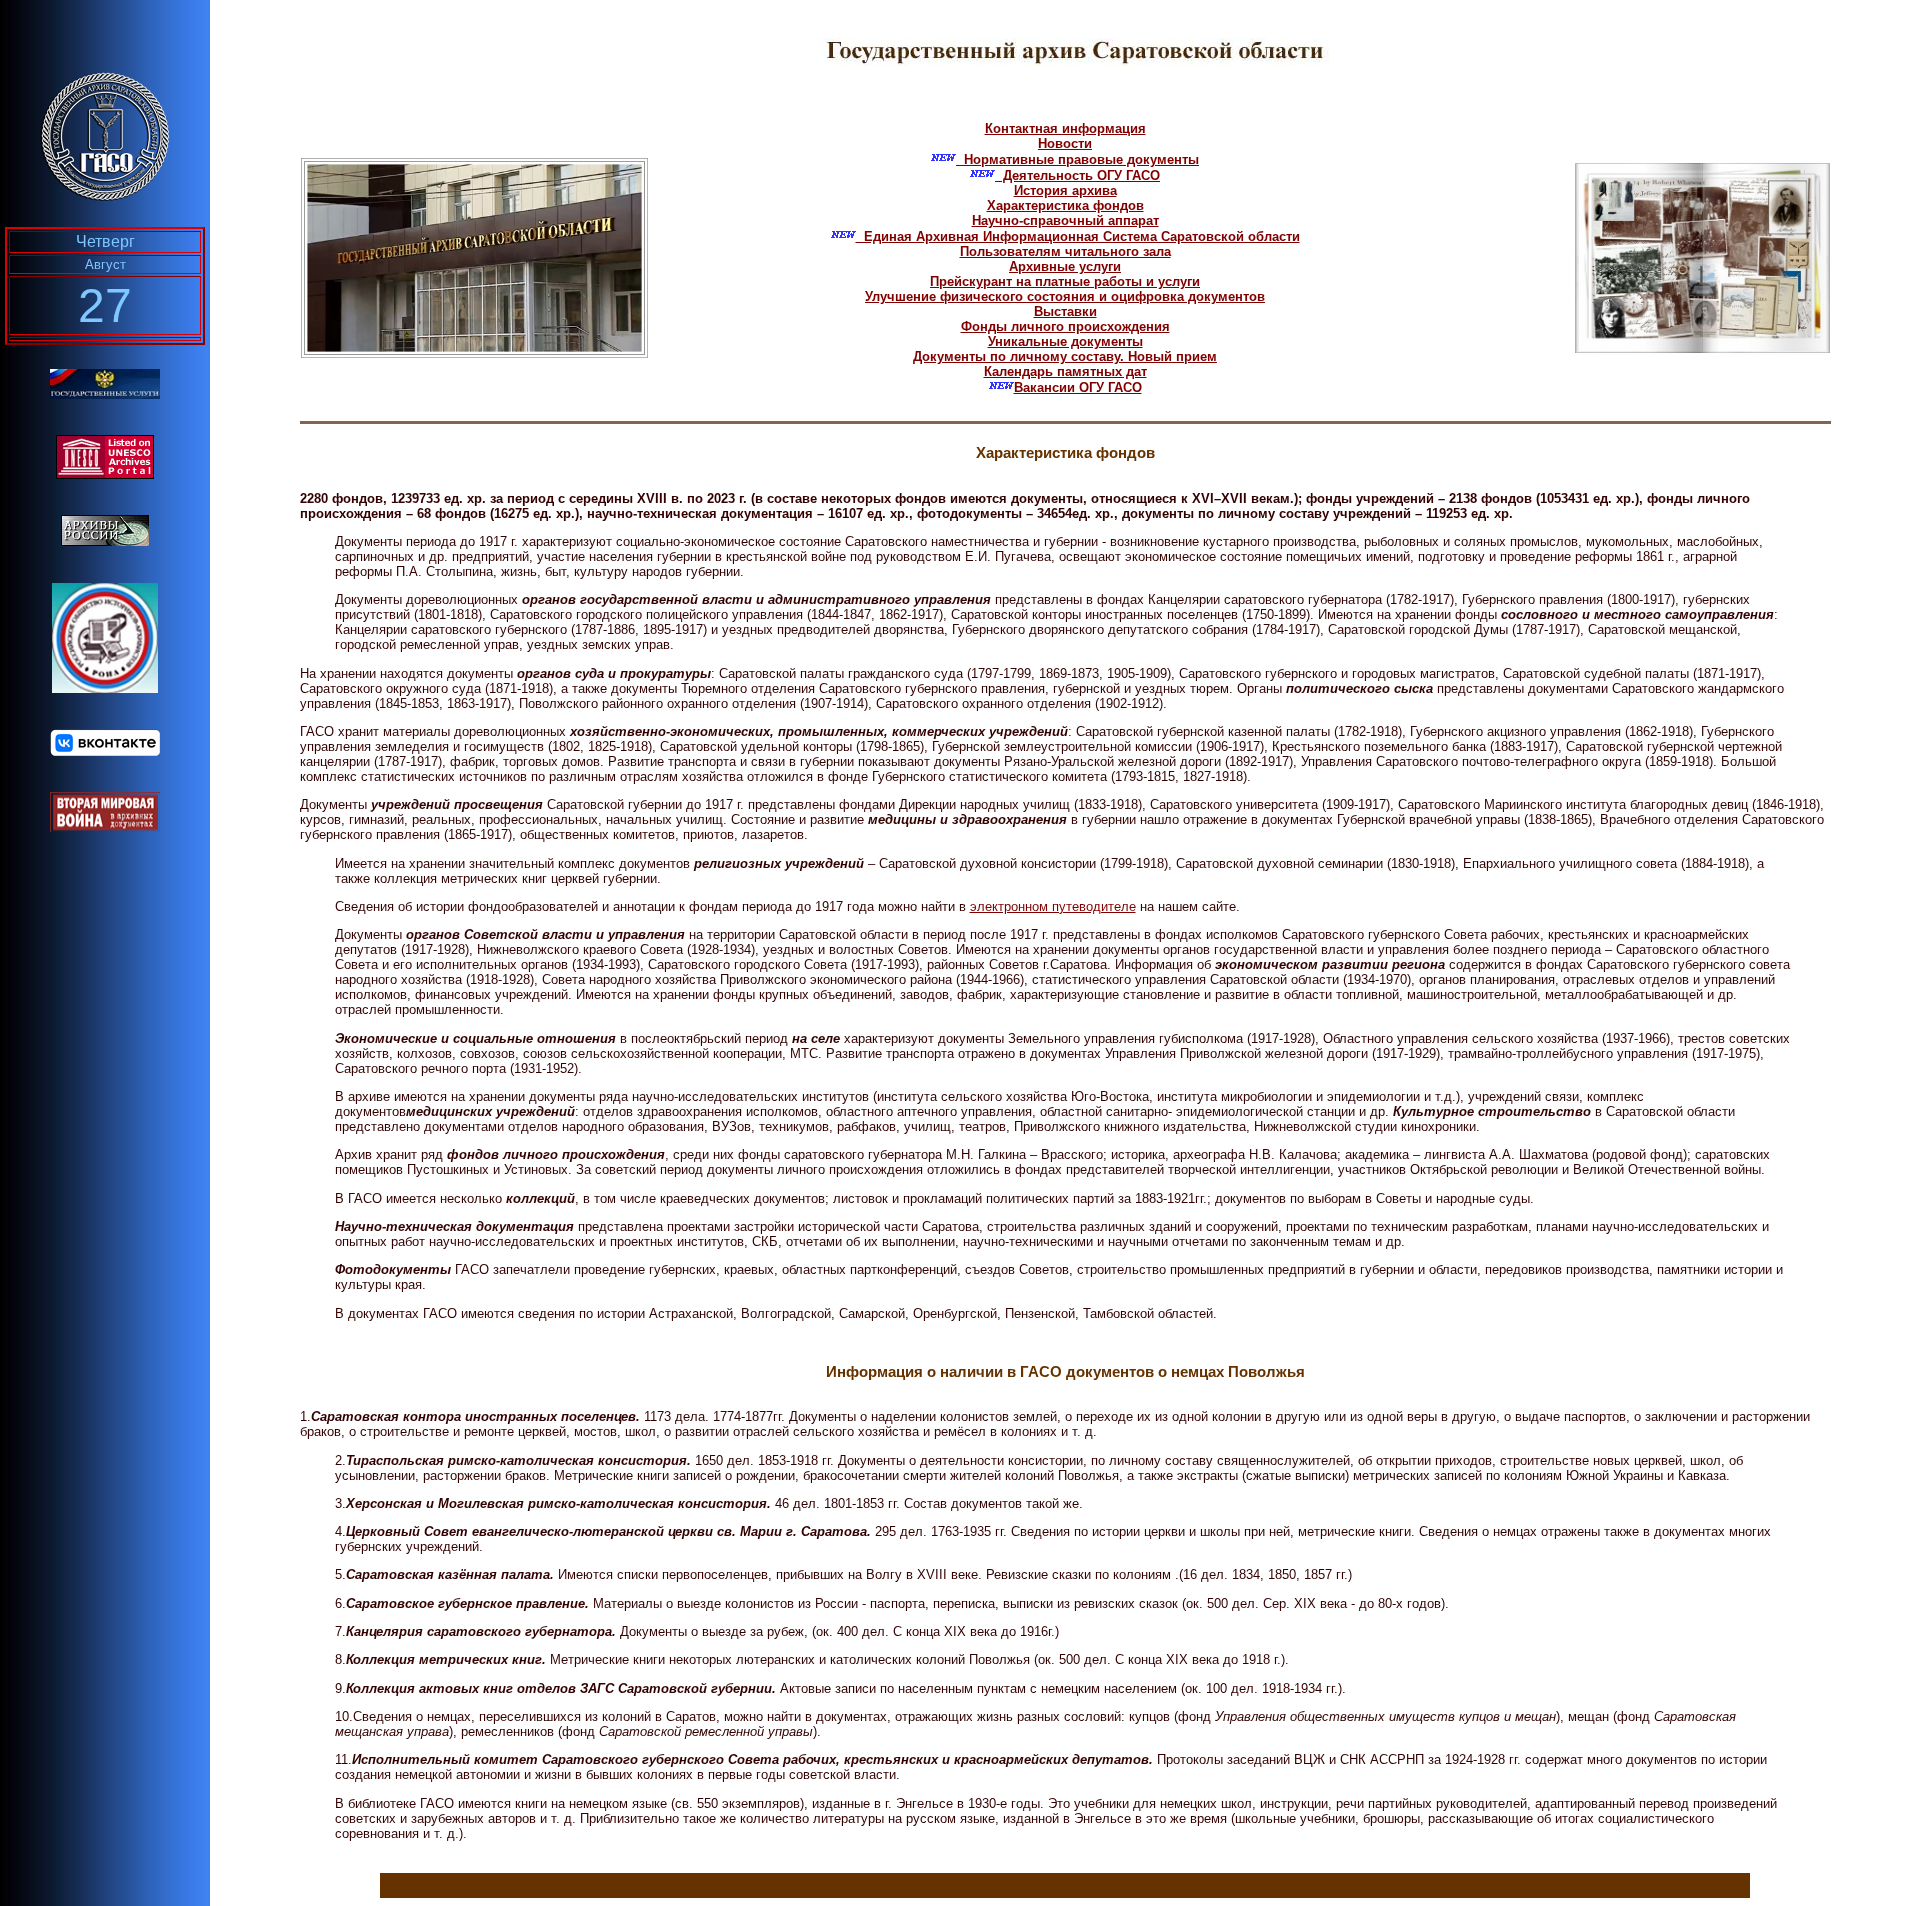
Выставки (1065, 311)
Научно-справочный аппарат (1065, 220)
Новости (1065, 143)
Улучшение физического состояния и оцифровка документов (1065, 296)
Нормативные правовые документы (1077, 159)
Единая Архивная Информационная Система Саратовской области (1078, 236)
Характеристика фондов (1065, 205)
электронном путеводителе (1053, 906)
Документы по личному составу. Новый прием (1065, 356)
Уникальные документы (1065, 341)
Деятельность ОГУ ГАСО (1077, 175)
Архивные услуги (1065, 266)
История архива (1065, 190)
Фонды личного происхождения (1065, 326)
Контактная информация (1065, 128)
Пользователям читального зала (1065, 251)
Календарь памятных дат (1065, 371)
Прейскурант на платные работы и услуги (1065, 281)
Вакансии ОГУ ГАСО (1078, 387)
